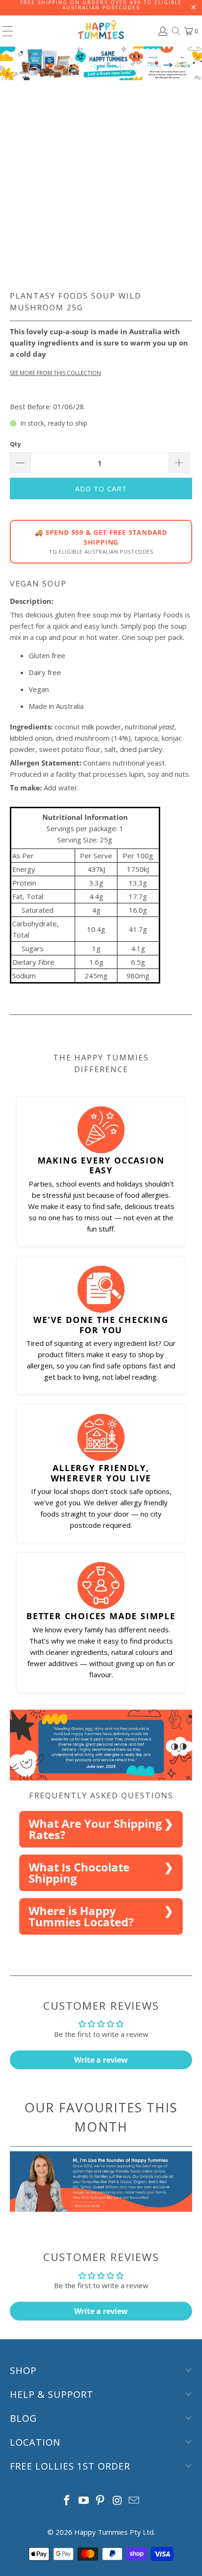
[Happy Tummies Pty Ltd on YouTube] (84, 2501)
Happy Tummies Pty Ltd (114, 2532)
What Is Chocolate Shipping (79, 1873)
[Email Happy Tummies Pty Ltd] (134, 2501)
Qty (15, 444)
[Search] (175, 31)
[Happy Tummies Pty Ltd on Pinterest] (101, 2501)
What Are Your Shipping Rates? (95, 1829)
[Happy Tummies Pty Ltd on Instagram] (117, 2501)
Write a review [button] (101, 2060)
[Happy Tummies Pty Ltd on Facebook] (67, 2501)
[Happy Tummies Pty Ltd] (101, 31)
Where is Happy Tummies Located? (81, 1916)
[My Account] (162, 31)
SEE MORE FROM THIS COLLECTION (55, 373)
